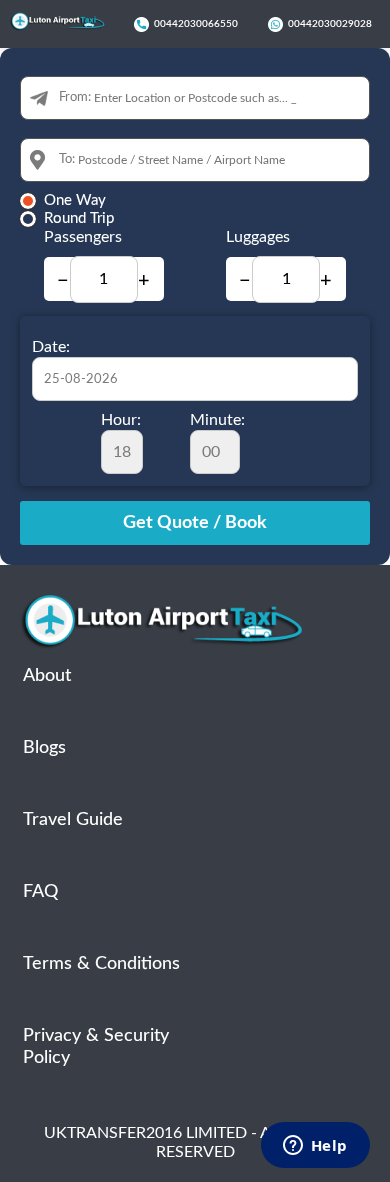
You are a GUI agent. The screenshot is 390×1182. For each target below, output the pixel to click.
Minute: (217, 420)
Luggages (258, 237)
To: (67, 159)
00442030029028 (330, 24)
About (47, 676)
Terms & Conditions (101, 964)
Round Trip (79, 218)
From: (75, 97)
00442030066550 (196, 24)
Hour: (121, 420)
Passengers (83, 237)
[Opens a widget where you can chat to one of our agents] (315, 1147)
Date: (51, 347)
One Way (75, 200)
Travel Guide (73, 820)
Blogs (44, 748)
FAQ (40, 892)
